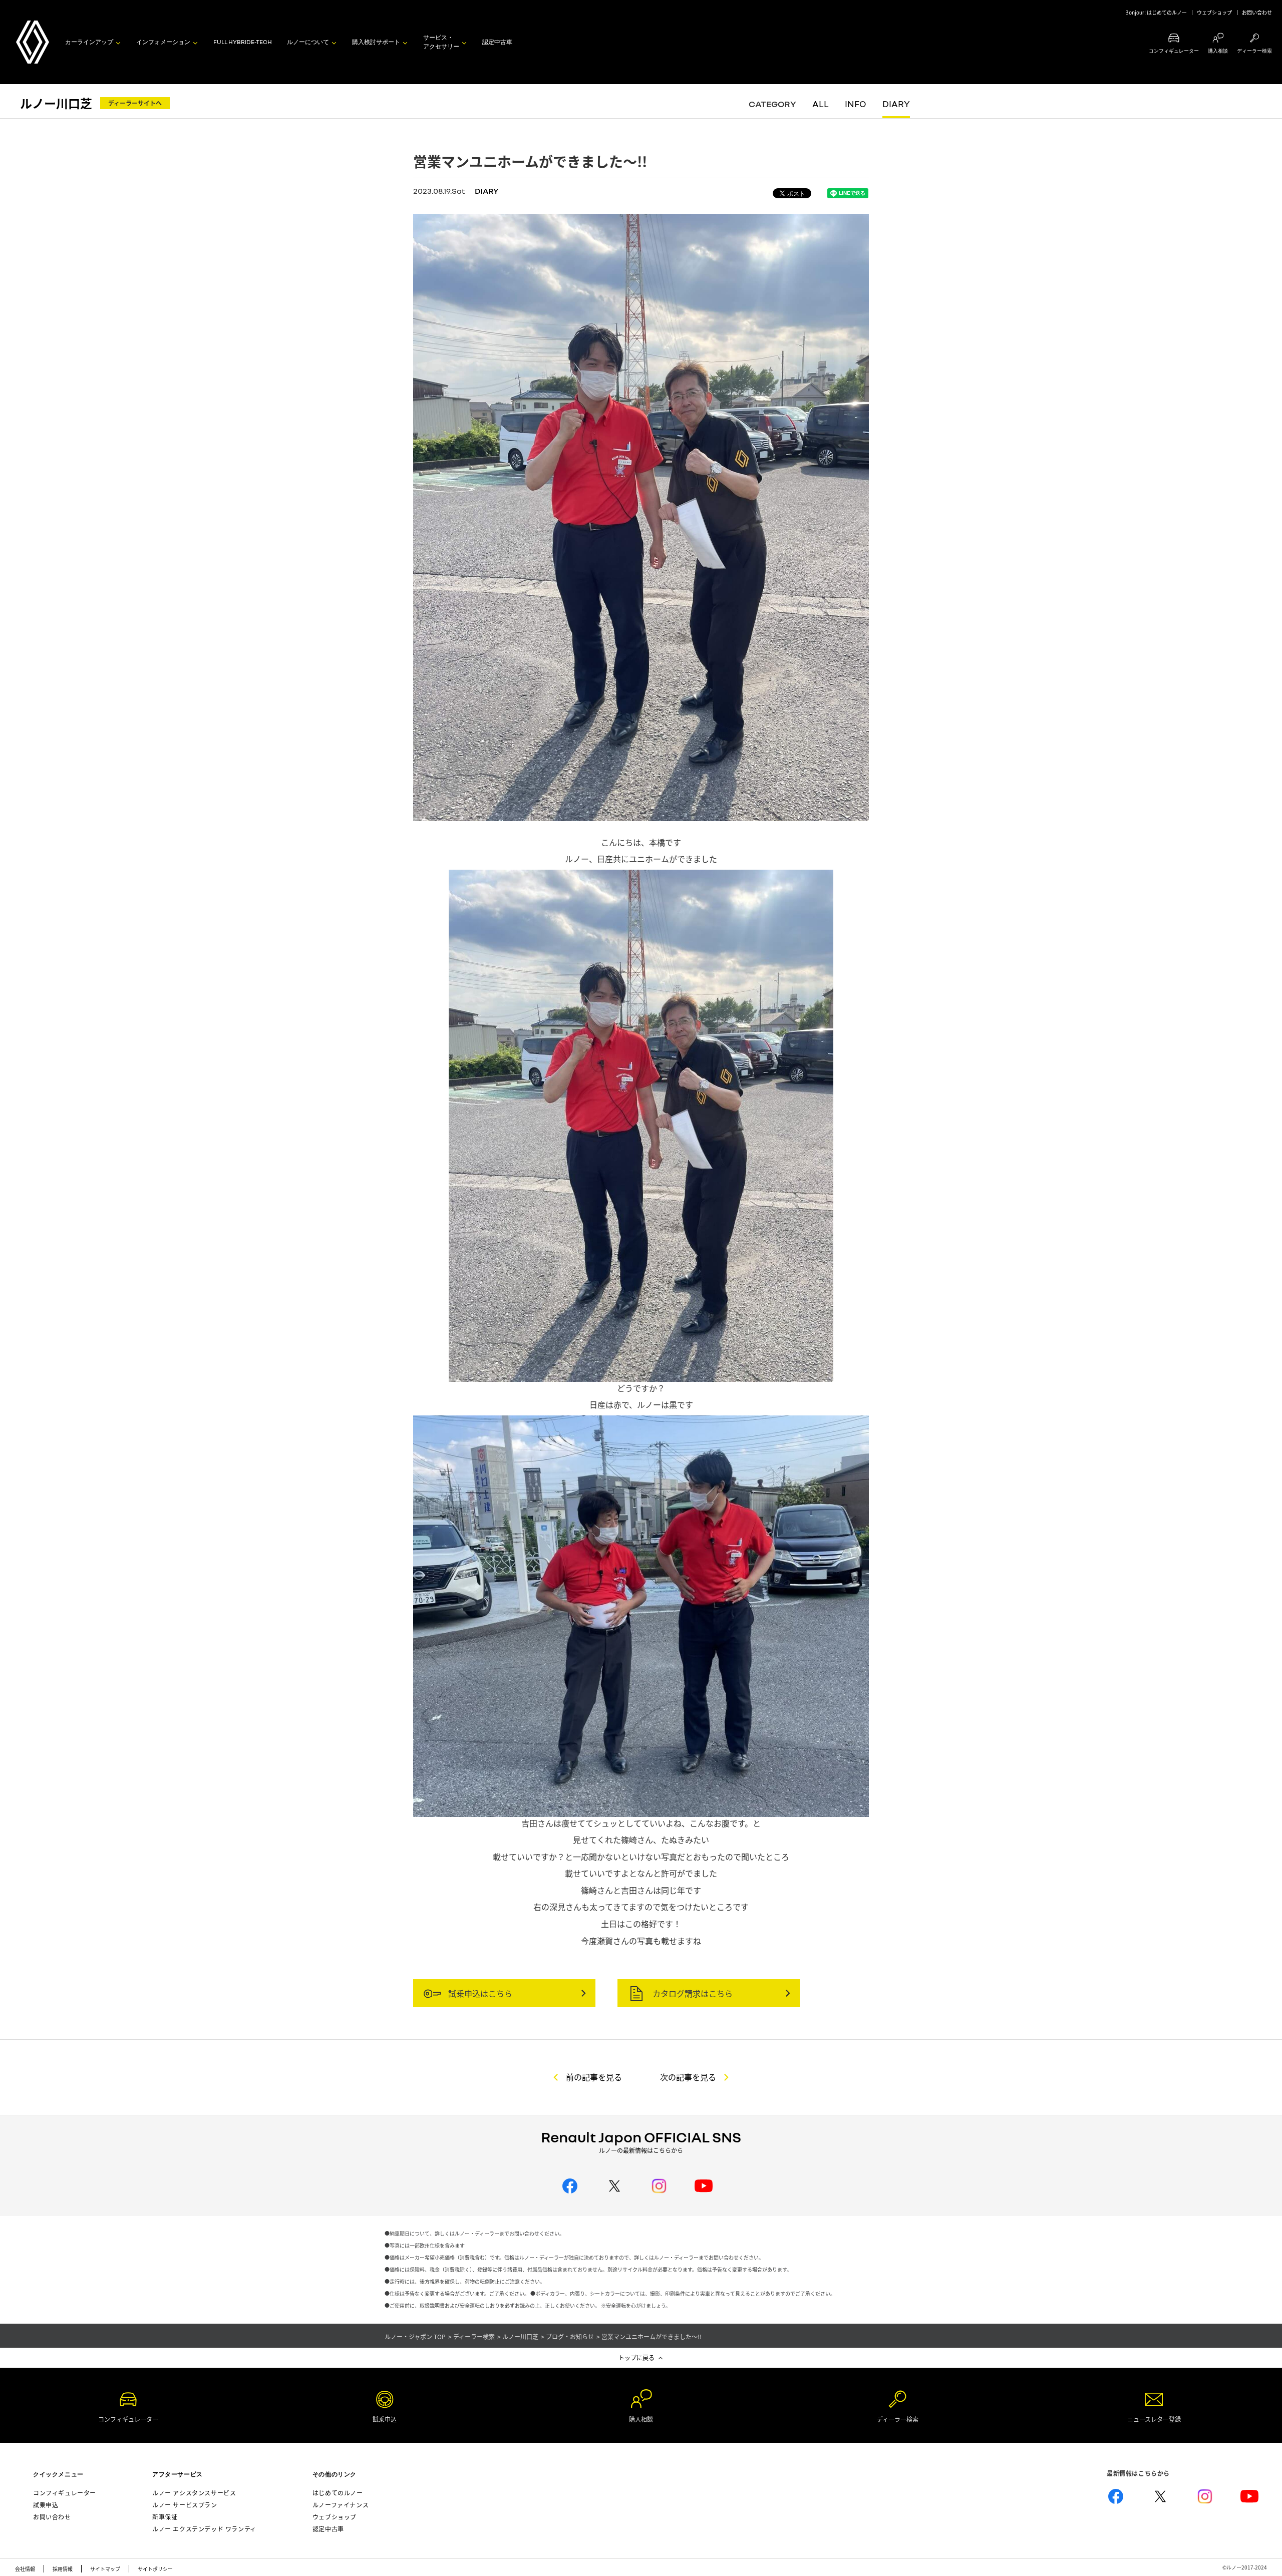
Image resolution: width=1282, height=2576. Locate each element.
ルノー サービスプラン (185, 2505)
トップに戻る (636, 2357)
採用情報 (63, 2569)
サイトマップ (105, 2569)
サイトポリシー (155, 2569)
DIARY (896, 104)
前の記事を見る (594, 2077)
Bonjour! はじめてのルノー (1156, 12)
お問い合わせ (1257, 12)
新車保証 (165, 2517)
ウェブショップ (1214, 12)
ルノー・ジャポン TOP (415, 2336)
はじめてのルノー (338, 2493)
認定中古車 (497, 42)
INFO (856, 104)
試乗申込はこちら (479, 1993)
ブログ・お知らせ (570, 2336)
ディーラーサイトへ (135, 103)
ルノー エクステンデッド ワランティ (204, 2529)
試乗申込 (46, 2505)
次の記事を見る (688, 2077)
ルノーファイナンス (341, 2505)
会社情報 (25, 2569)
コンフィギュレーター (65, 2493)
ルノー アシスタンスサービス (194, 2493)
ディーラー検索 (474, 2336)
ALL (821, 104)
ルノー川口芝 (56, 103)
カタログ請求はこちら (692, 1993)
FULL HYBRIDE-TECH (243, 42)
